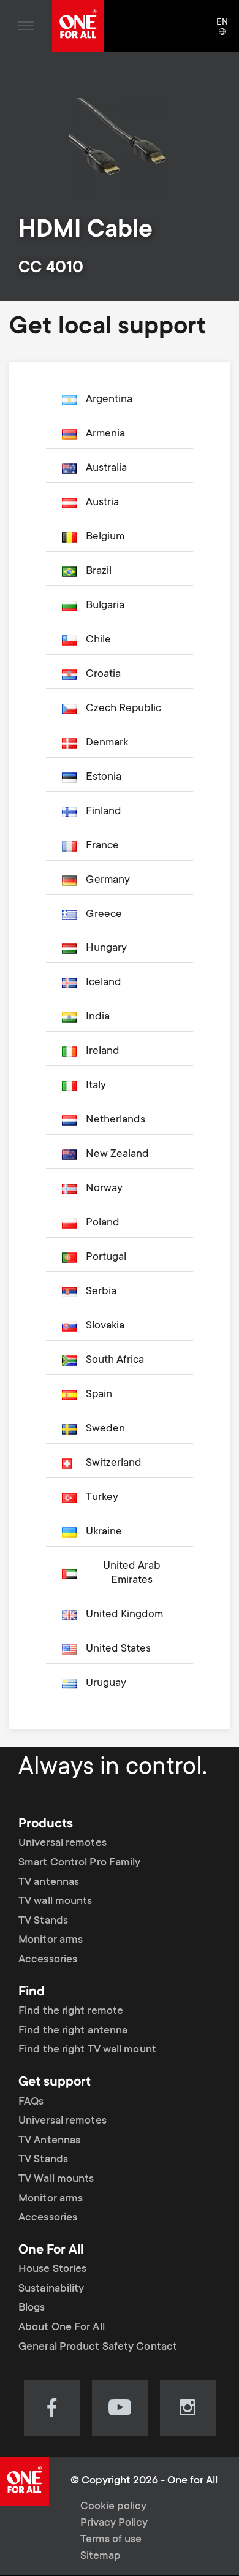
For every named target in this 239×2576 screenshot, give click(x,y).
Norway (104, 1189)
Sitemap (101, 2556)
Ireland (103, 1051)
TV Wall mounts (56, 2179)
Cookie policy (113, 2507)
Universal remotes (63, 1843)
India (98, 1017)
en (228, 32)
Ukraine (104, 1532)
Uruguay (106, 1683)
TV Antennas (49, 2141)
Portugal (106, 1257)
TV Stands (43, 1921)
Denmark (107, 743)
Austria (102, 503)
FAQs (31, 2102)
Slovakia (105, 1326)
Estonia (104, 777)
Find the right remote (71, 2011)
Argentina (109, 400)
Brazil (99, 571)
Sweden (105, 1429)
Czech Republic (123, 709)
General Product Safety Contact (98, 2347)
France (102, 846)
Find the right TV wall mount (87, 2050)
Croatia (103, 674)
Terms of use (111, 2540)
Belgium (105, 537)
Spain (99, 1395)
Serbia (101, 1292)
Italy (96, 1086)
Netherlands (116, 1120)
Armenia (105, 434)
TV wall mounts (55, 1902)
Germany (108, 880)
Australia (106, 468)
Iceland (104, 983)
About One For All (62, 2328)
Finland (104, 812)
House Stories (52, 2269)
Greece (104, 915)
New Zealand (117, 1154)
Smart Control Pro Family (79, 1863)
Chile (98, 640)
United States (118, 1649)
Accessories (48, 1960)
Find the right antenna (73, 2031)
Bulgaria (105, 606)
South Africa (115, 1360)
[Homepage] (78, 26)
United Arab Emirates (132, 1573)
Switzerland (114, 1463)
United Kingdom (124, 1615)
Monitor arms (51, 1940)
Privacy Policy (114, 2523)
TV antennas (49, 1883)
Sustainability (51, 2289)
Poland (103, 1223)
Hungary (106, 948)
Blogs (32, 2308)
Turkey (102, 1498)
